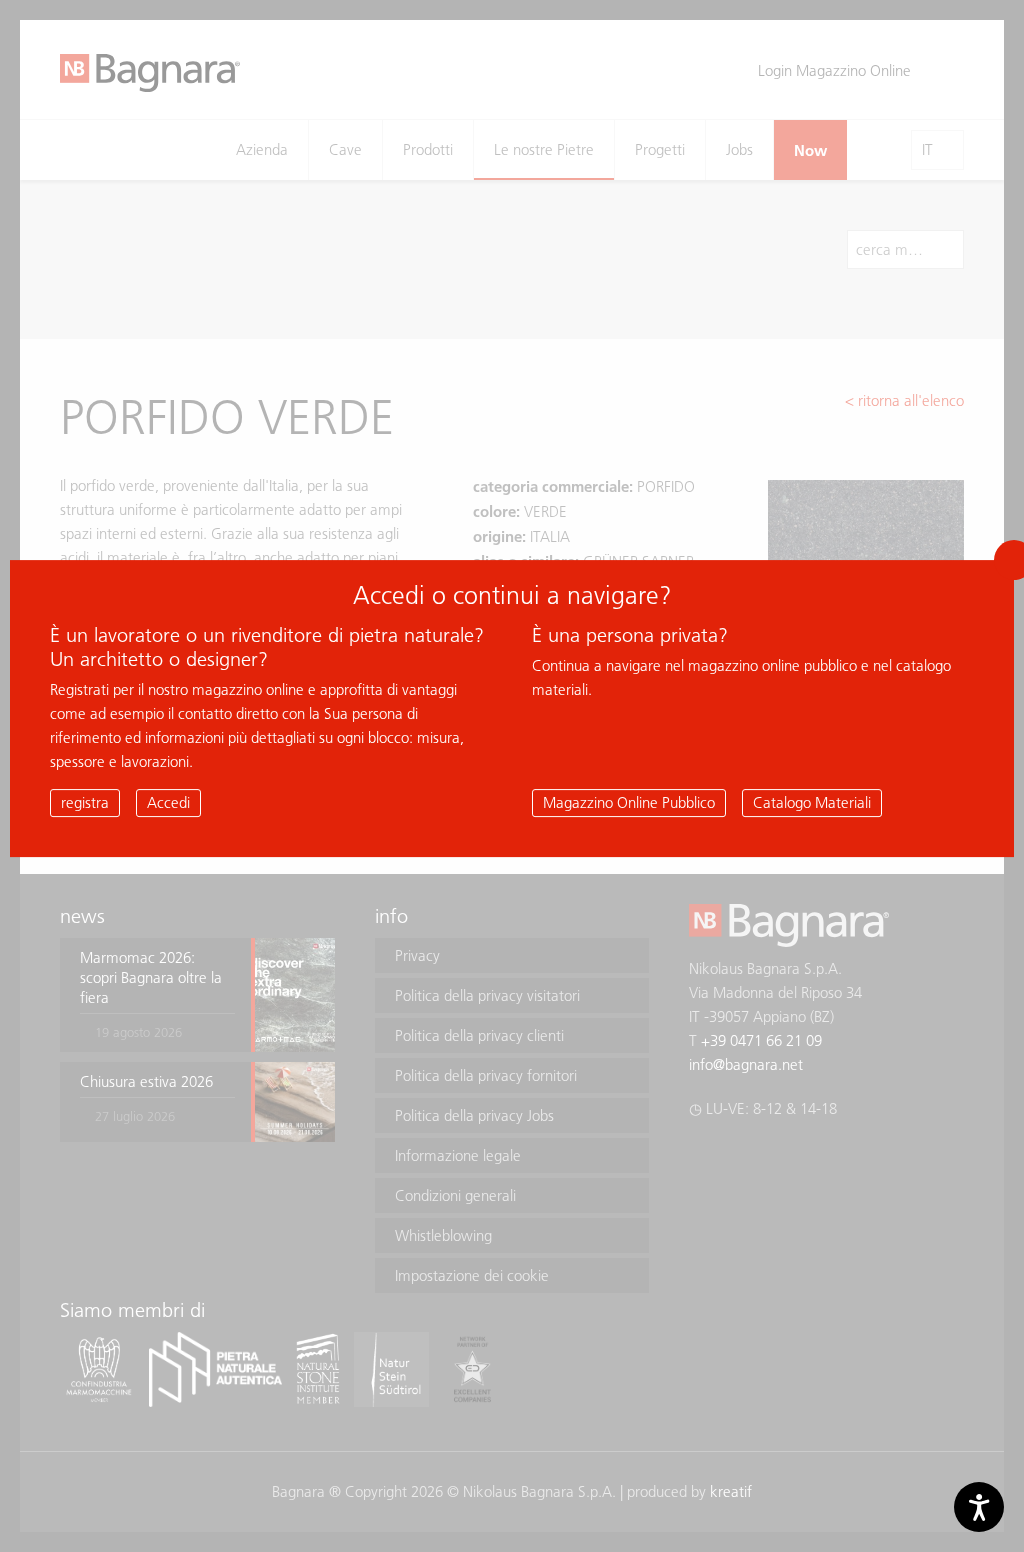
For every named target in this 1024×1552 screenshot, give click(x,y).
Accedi (168, 802)
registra (85, 802)
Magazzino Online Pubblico (629, 802)
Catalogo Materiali (812, 802)
